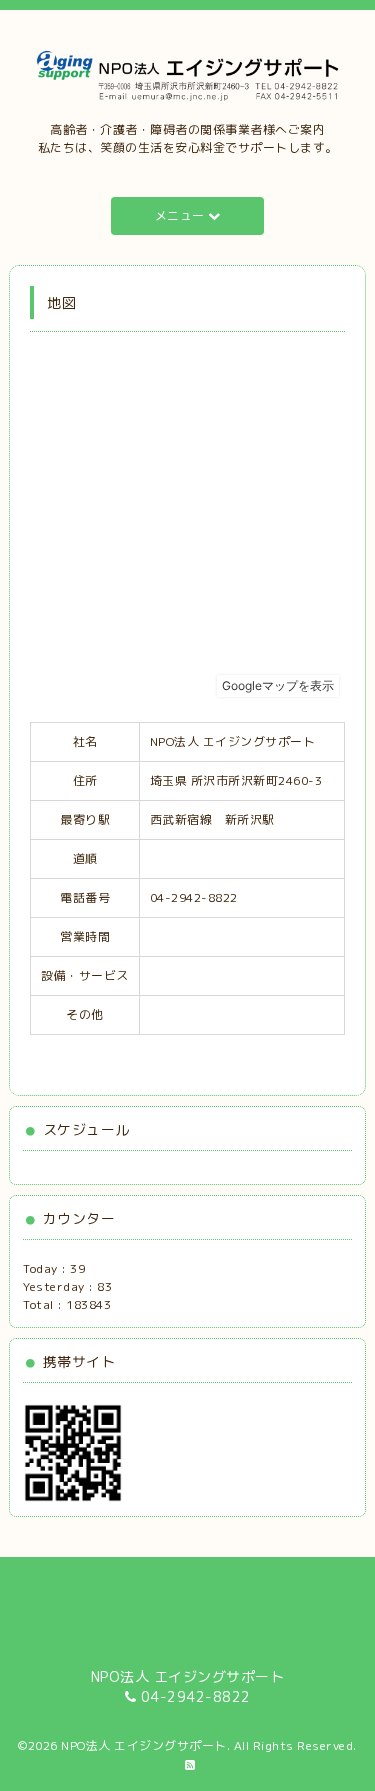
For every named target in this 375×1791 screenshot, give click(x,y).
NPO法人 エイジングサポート (144, 1745)
